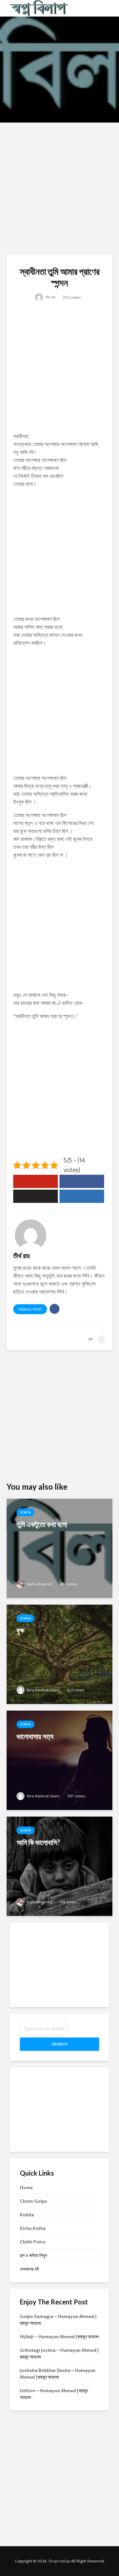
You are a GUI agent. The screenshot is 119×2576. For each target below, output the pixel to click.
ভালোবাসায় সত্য (35, 1736)
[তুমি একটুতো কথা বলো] (59, 1548)
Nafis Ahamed (39, 1584)
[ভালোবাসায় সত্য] (59, 1760)
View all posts (30, 1309)
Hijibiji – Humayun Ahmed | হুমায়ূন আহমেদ (59, 2337)
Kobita (25, 1512)
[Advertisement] (59, 189)
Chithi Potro (33, 2242)
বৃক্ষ (20, 1630)
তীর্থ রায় (50, 297)
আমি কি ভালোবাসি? (38, 1842)
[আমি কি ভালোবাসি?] (59, 1866)
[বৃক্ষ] (59, 1654)
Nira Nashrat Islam (43, 1690)
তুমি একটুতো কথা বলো (42, 1524)
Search (59, 2044)
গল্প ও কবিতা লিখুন (33, 2255)
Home (26, 2188)
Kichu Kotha (33, 2228)
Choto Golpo (34, 2201)
